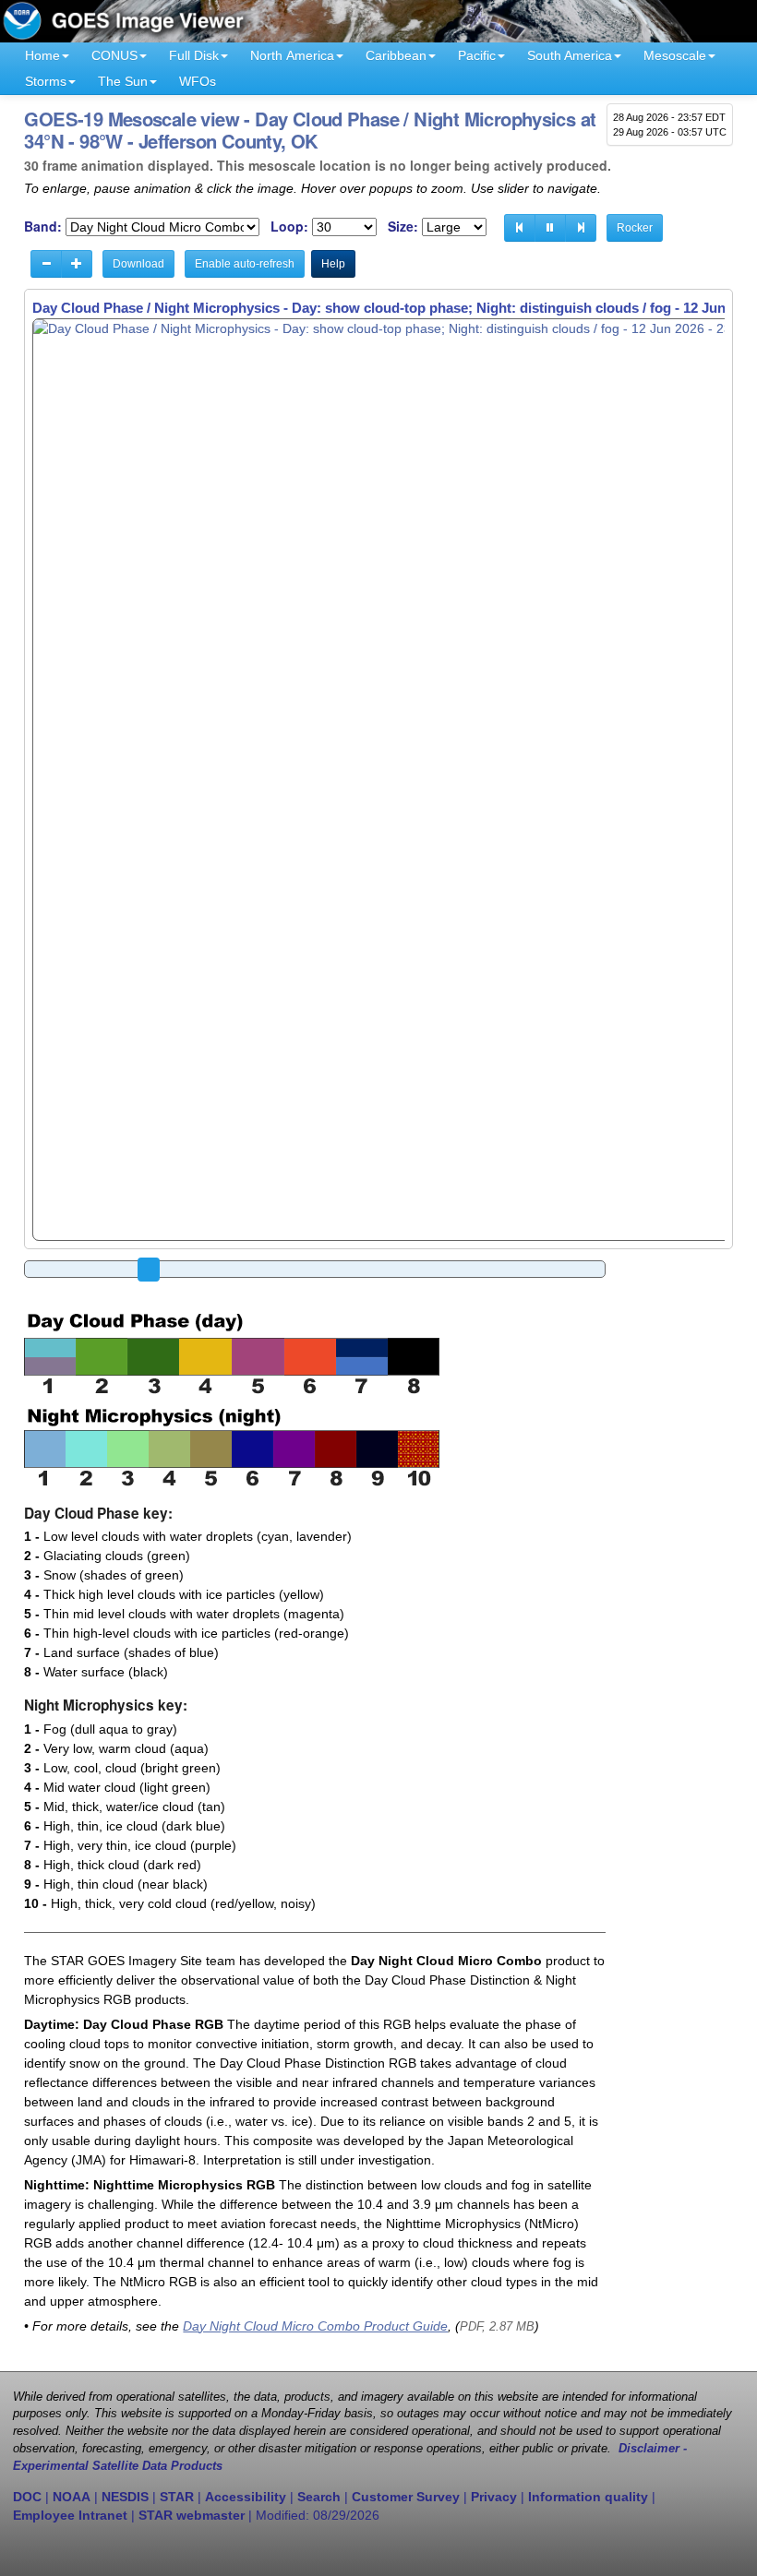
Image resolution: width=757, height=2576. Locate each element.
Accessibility (246, 2497)
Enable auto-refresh (245, 264)
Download (138, 264)
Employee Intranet (70, 2515)
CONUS (114, 55)
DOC (27, 2497)
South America (570, 55)
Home (42, 55)
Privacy (494, 2497)
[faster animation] (77, 264)
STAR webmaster (192, 2515)
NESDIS (125, 2497)
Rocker (635, 228)
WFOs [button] (198, 81)
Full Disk (194, 55)
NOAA (72, 2497)
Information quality (588, 2497)
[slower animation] (46, 264)
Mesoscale (675, 55)
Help (333, 264)
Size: (403, 227)
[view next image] (581, 228)
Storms (46, 81)
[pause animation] (550, 228)
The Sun (123, 81)
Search (319, 2497)
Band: (43, 227)
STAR (177, 2497)
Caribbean (396, 55)
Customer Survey (406, 2497)
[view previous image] (520, 228)
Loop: (289, 227)
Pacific (477, 55)
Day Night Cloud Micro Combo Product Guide (315, 2326)
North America (292, 55)
